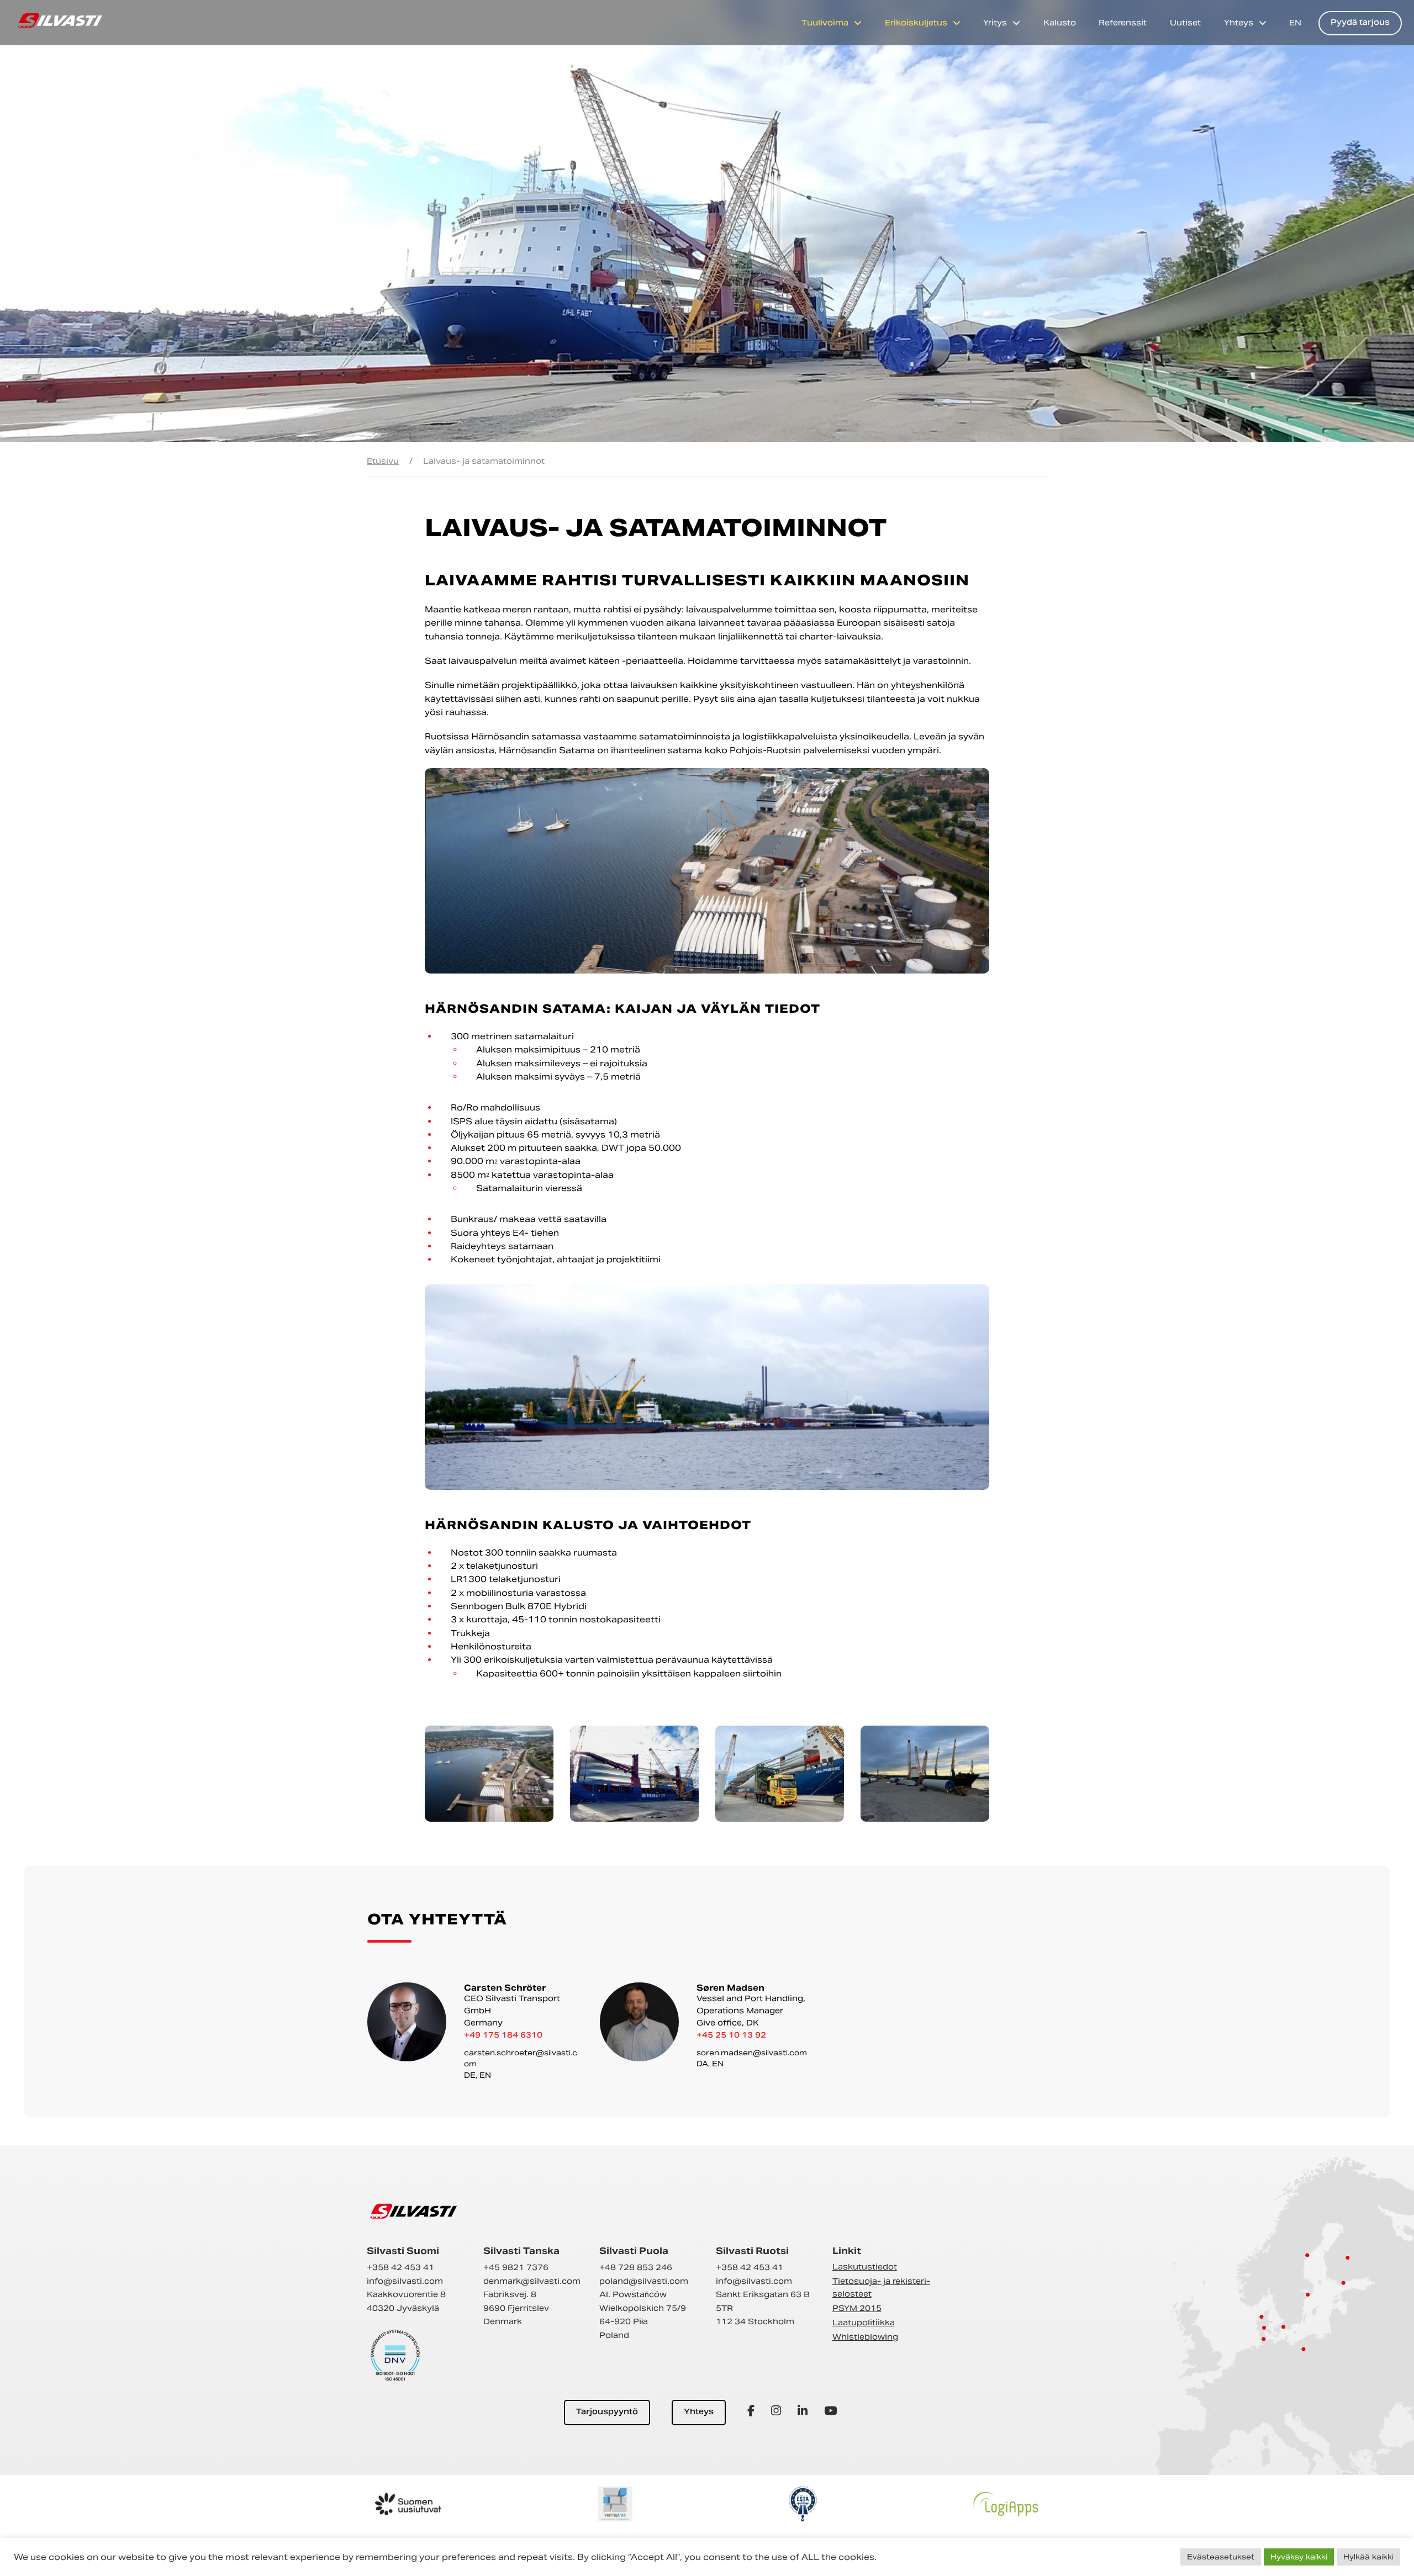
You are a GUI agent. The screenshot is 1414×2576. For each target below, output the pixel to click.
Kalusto (1060, 23)
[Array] (753, 2411)
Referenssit (1123, 23)
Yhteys (1239, 23)
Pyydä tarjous (1360, 23)
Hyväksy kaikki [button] (1299, 2557)
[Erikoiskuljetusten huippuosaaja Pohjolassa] (60, 20)
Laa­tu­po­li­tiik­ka (864, 2323)
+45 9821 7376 (516, 2267)
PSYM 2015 (857, 2308)
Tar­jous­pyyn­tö (607, 2412)
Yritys (995, 23)
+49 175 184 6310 (503, 2036)
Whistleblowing (865, 2337)
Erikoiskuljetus (916, 23)
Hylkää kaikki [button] (1368, 2557)
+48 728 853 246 (636, 2267)
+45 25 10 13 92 (731, 2036)
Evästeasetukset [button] (1221, 2557)
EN (1295, 23)
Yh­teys (699, 2412)
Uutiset (1185, 23)
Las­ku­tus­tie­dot (865, 2267)
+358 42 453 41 (400, 2267)
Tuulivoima (825, 23)
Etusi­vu (383, 461)
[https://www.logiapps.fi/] (1006, 2504)
